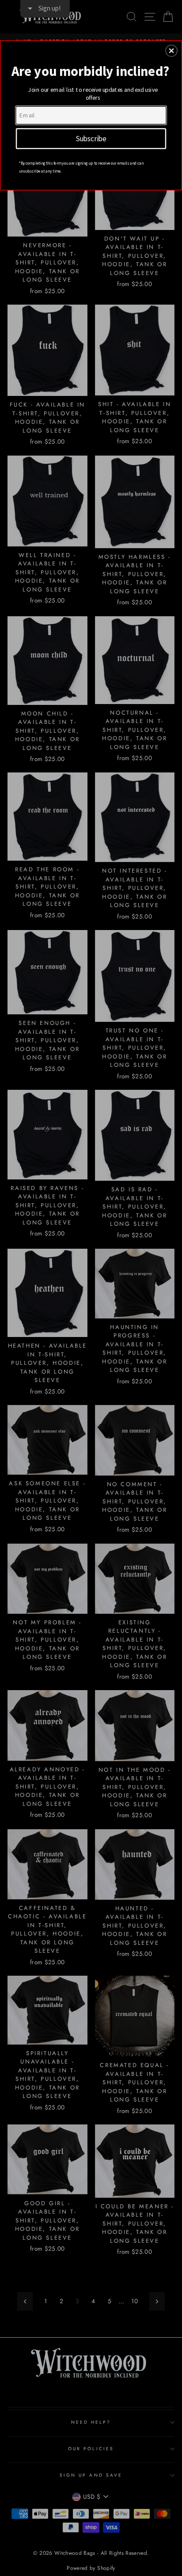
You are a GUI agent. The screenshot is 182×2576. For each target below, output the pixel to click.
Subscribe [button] (91, 138)
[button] (171, 51)
